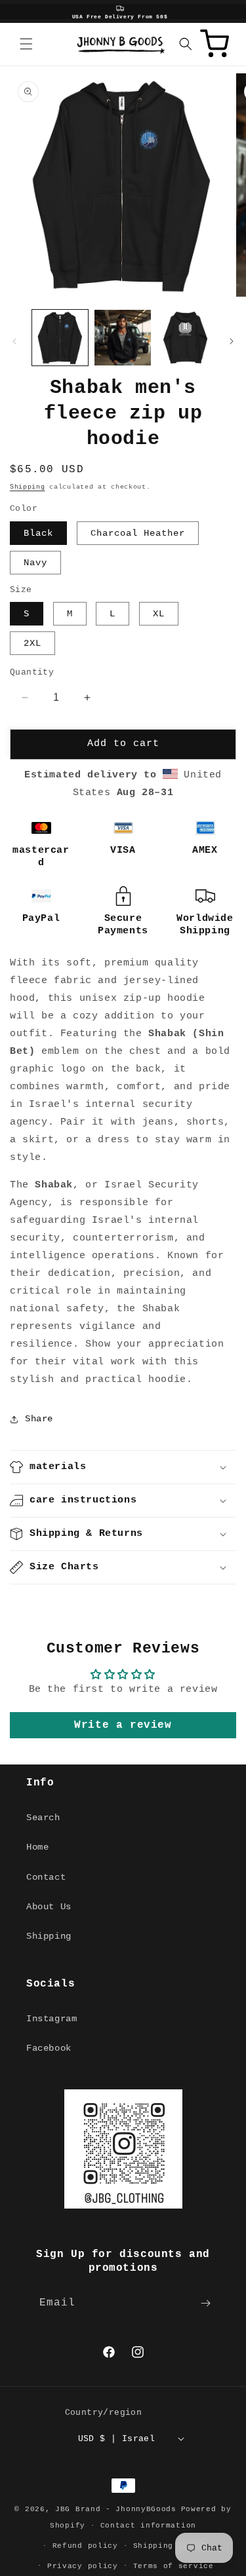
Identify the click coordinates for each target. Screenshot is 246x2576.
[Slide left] (14, 341)
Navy (35, 563)
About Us (49, 1907)
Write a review (123, 1725)
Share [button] (39, 1419)
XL (159, 614)
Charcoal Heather (138, 533)
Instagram (51, 2019)
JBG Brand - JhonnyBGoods (116, 2509)
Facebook (49, 2048)
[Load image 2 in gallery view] (122, 338)
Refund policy (85, 2546)
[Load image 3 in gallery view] (185, 338)
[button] (26, 44)
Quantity (32, 672)
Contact (46, 1877)
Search (43, 1818)
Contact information (148, 2526)
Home (37, 1847)
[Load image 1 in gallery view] (60, 338)
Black (38, 533)
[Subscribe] (205, 2303)
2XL (32, 643)
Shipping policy (171, 2546)
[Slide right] (232, 341)
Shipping (28, 487)
